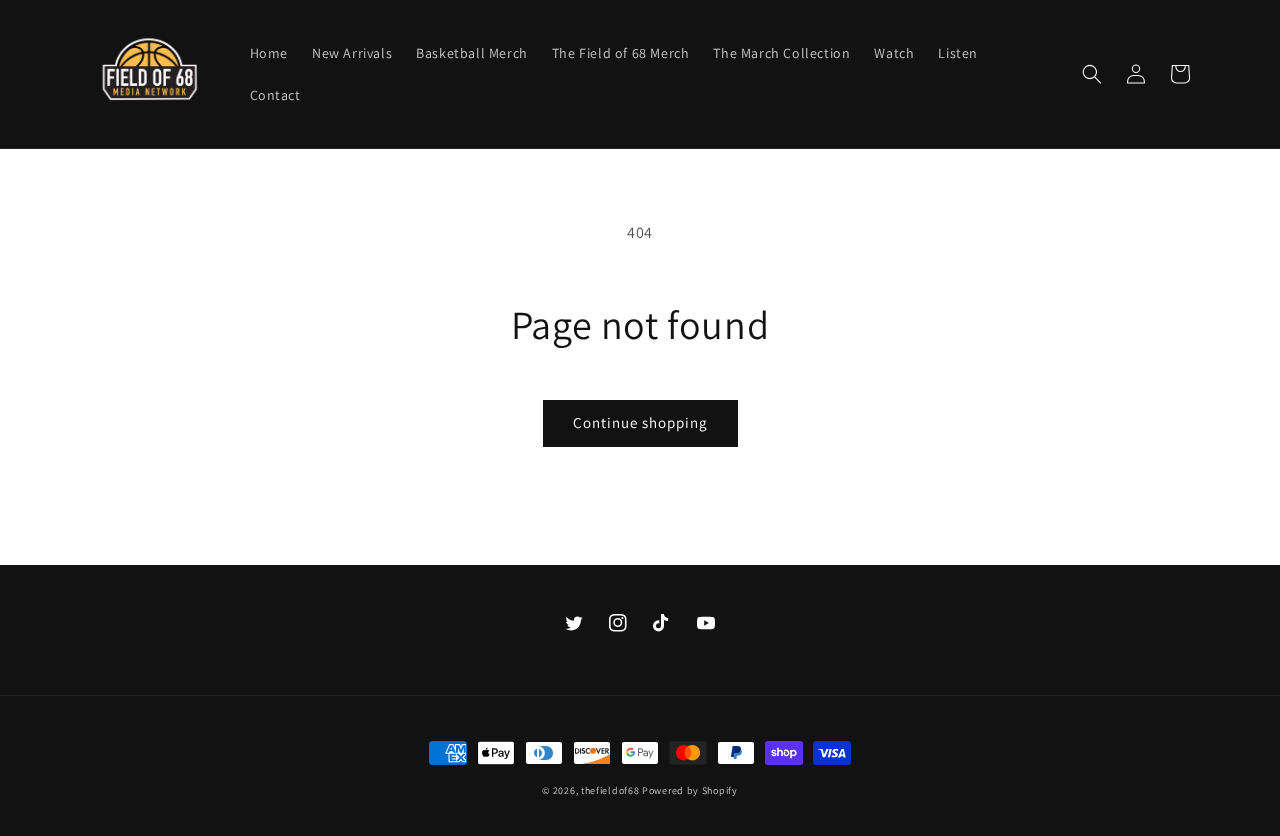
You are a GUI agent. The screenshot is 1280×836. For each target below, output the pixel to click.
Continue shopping (640, 422)
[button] (1092, 74)
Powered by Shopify (690, 790)
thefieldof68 (610, 790)
